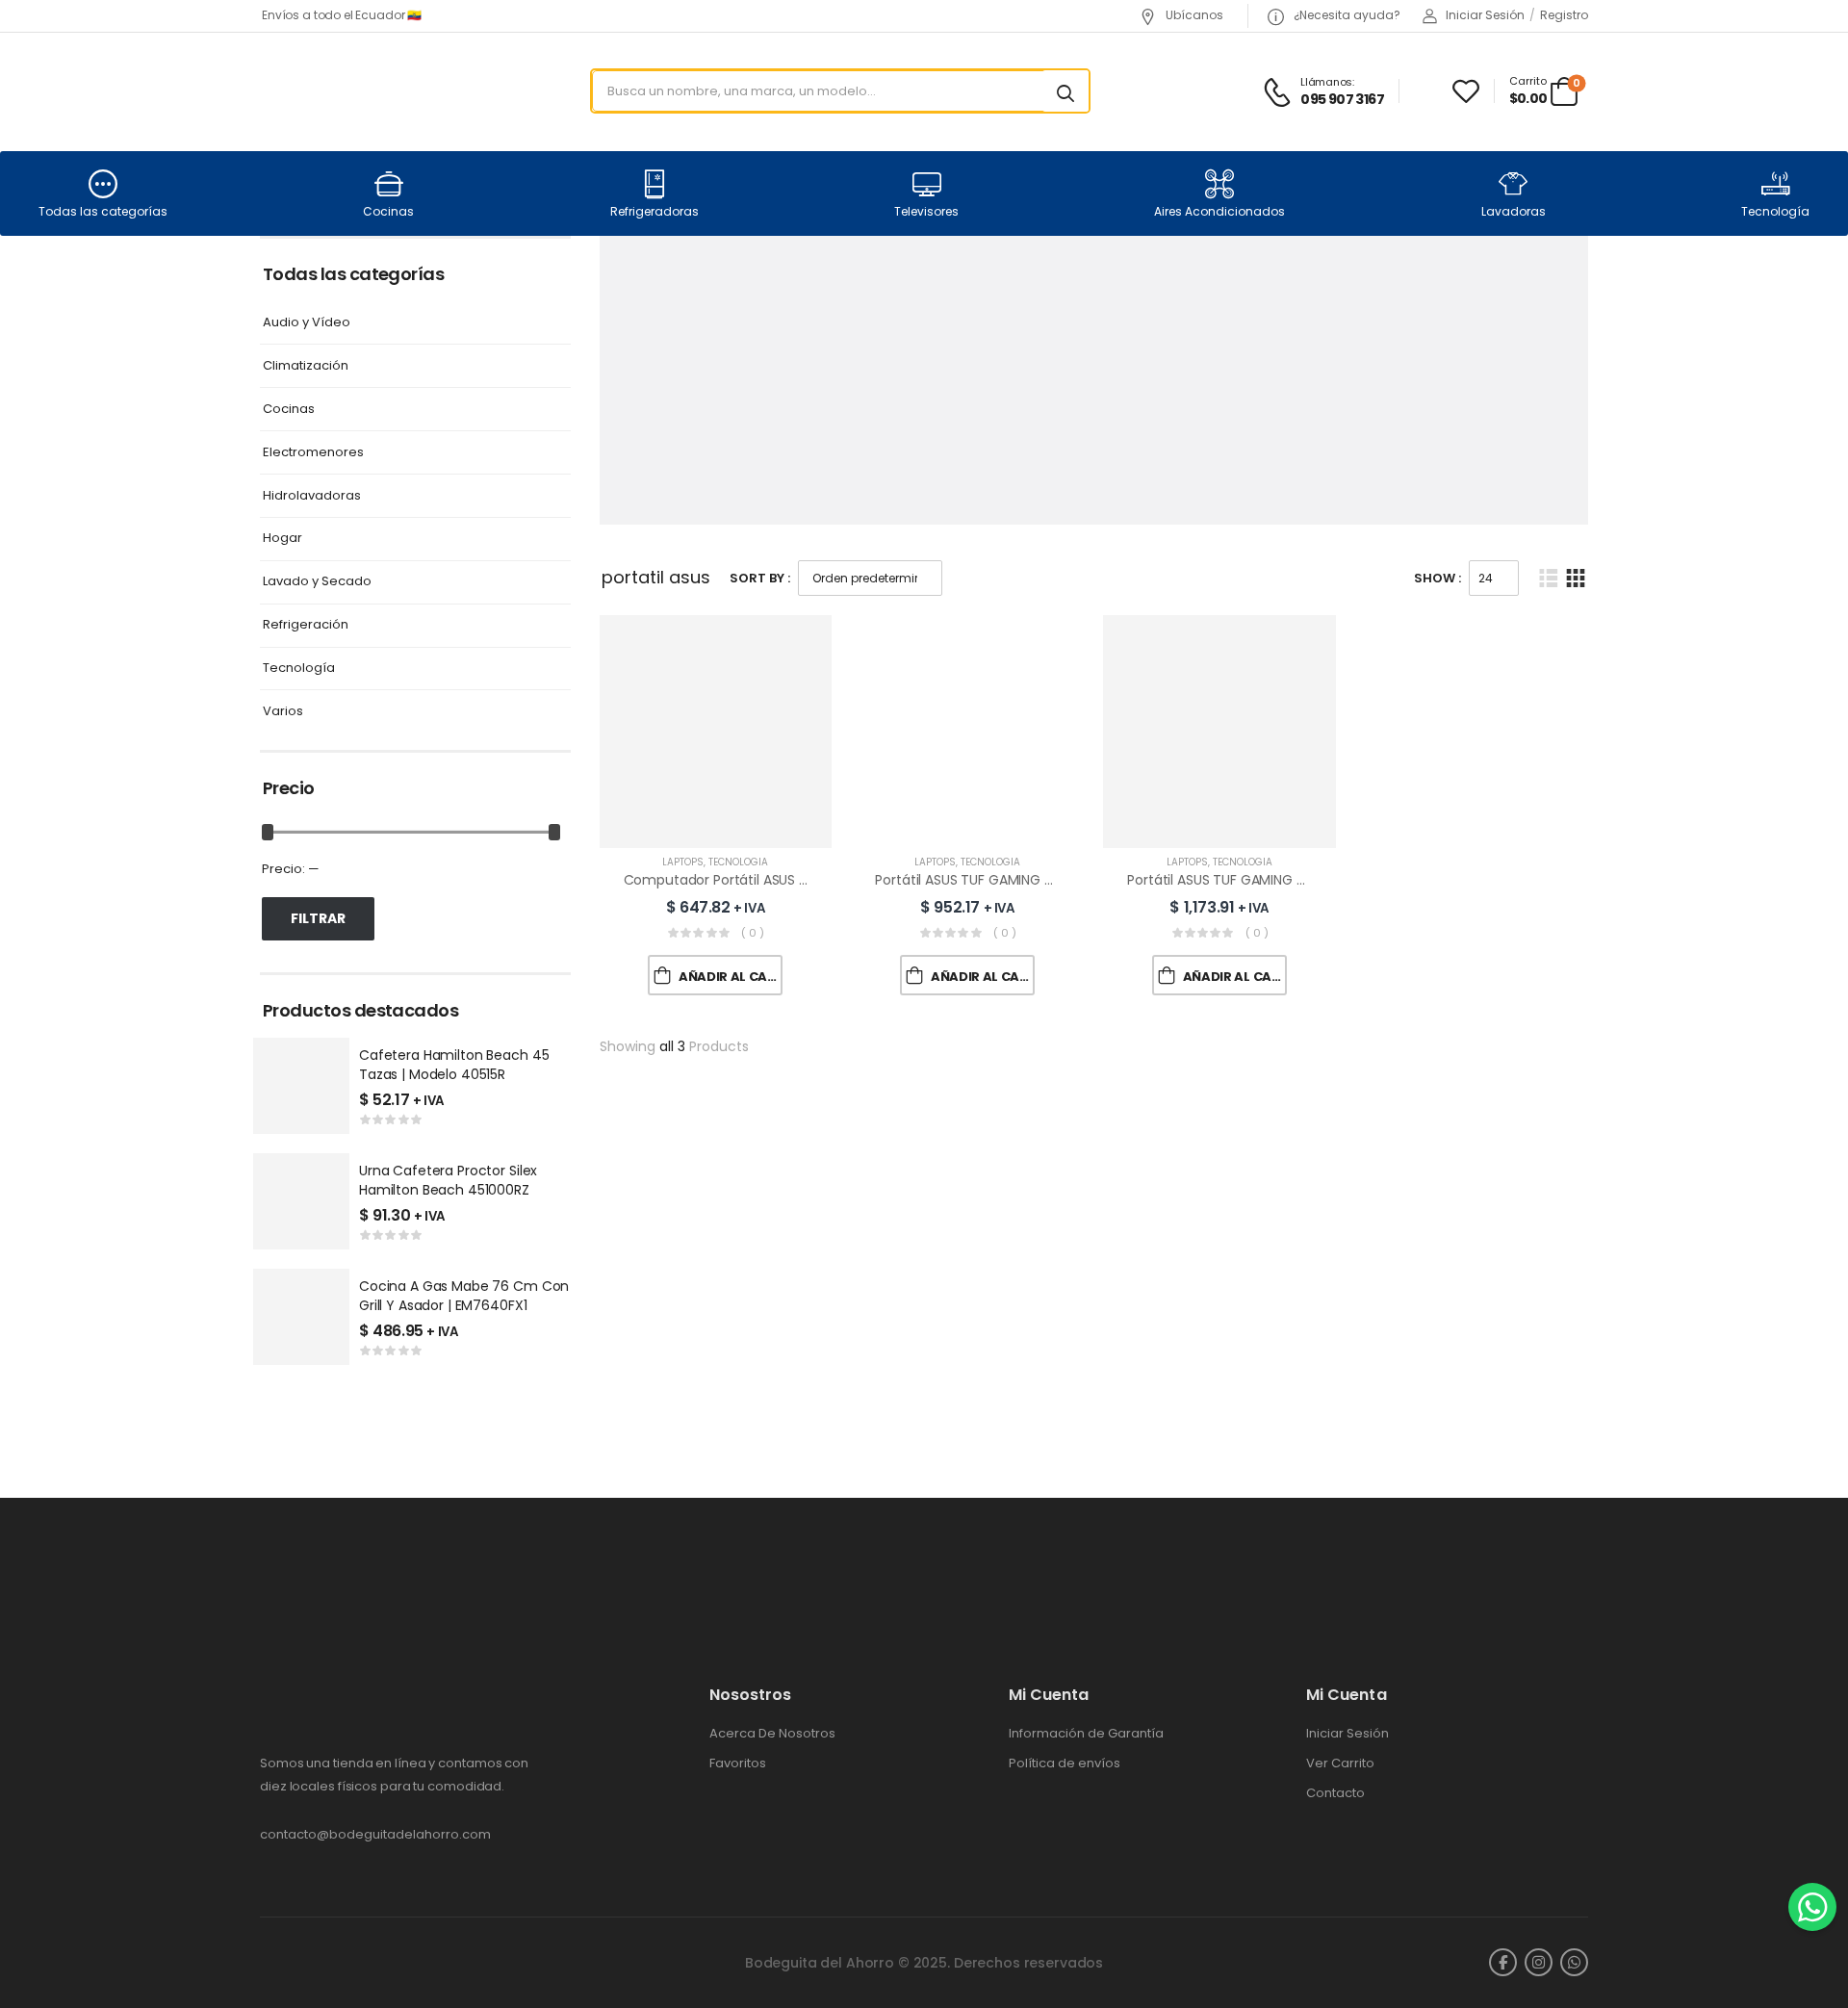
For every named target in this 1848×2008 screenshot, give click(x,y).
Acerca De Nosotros (772, 1734)
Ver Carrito (1340, 1763)
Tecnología (1775, 211)
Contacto (1335, 1793)
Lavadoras (1514, 211)
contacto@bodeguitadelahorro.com (375, 1834)
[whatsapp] (1574, 1962)
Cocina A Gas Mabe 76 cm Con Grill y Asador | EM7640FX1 (464, 1296)
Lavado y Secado (317, 582)
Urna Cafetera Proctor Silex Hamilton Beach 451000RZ (448, 1180)
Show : (1437, 578)
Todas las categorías (103, 211)
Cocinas (388, 211)
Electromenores (313, 453)
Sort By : (760, 578)
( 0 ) (753, 933)
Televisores (926, 211)
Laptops (683, 862)
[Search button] (1065, 91)
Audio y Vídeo (307, 323)
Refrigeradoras (654, 211)
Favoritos (738, 1763)
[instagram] (1539, 1962)
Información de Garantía (1086, 1734)
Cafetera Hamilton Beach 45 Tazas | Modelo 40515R (454, 1065)
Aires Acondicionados (1219, 211)
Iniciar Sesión (1347, 1734)
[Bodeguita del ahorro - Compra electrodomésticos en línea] (334, 91)
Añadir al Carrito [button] (731, 977)
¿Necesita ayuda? (1346, 15)
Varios (283, 712)
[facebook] (1503, 1962)
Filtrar (318, 918)
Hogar (282, 539)
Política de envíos (1065, 1763)
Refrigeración (306, 625)
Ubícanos (1193, 15)
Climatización (306, 366)
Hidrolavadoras (312, 496)
